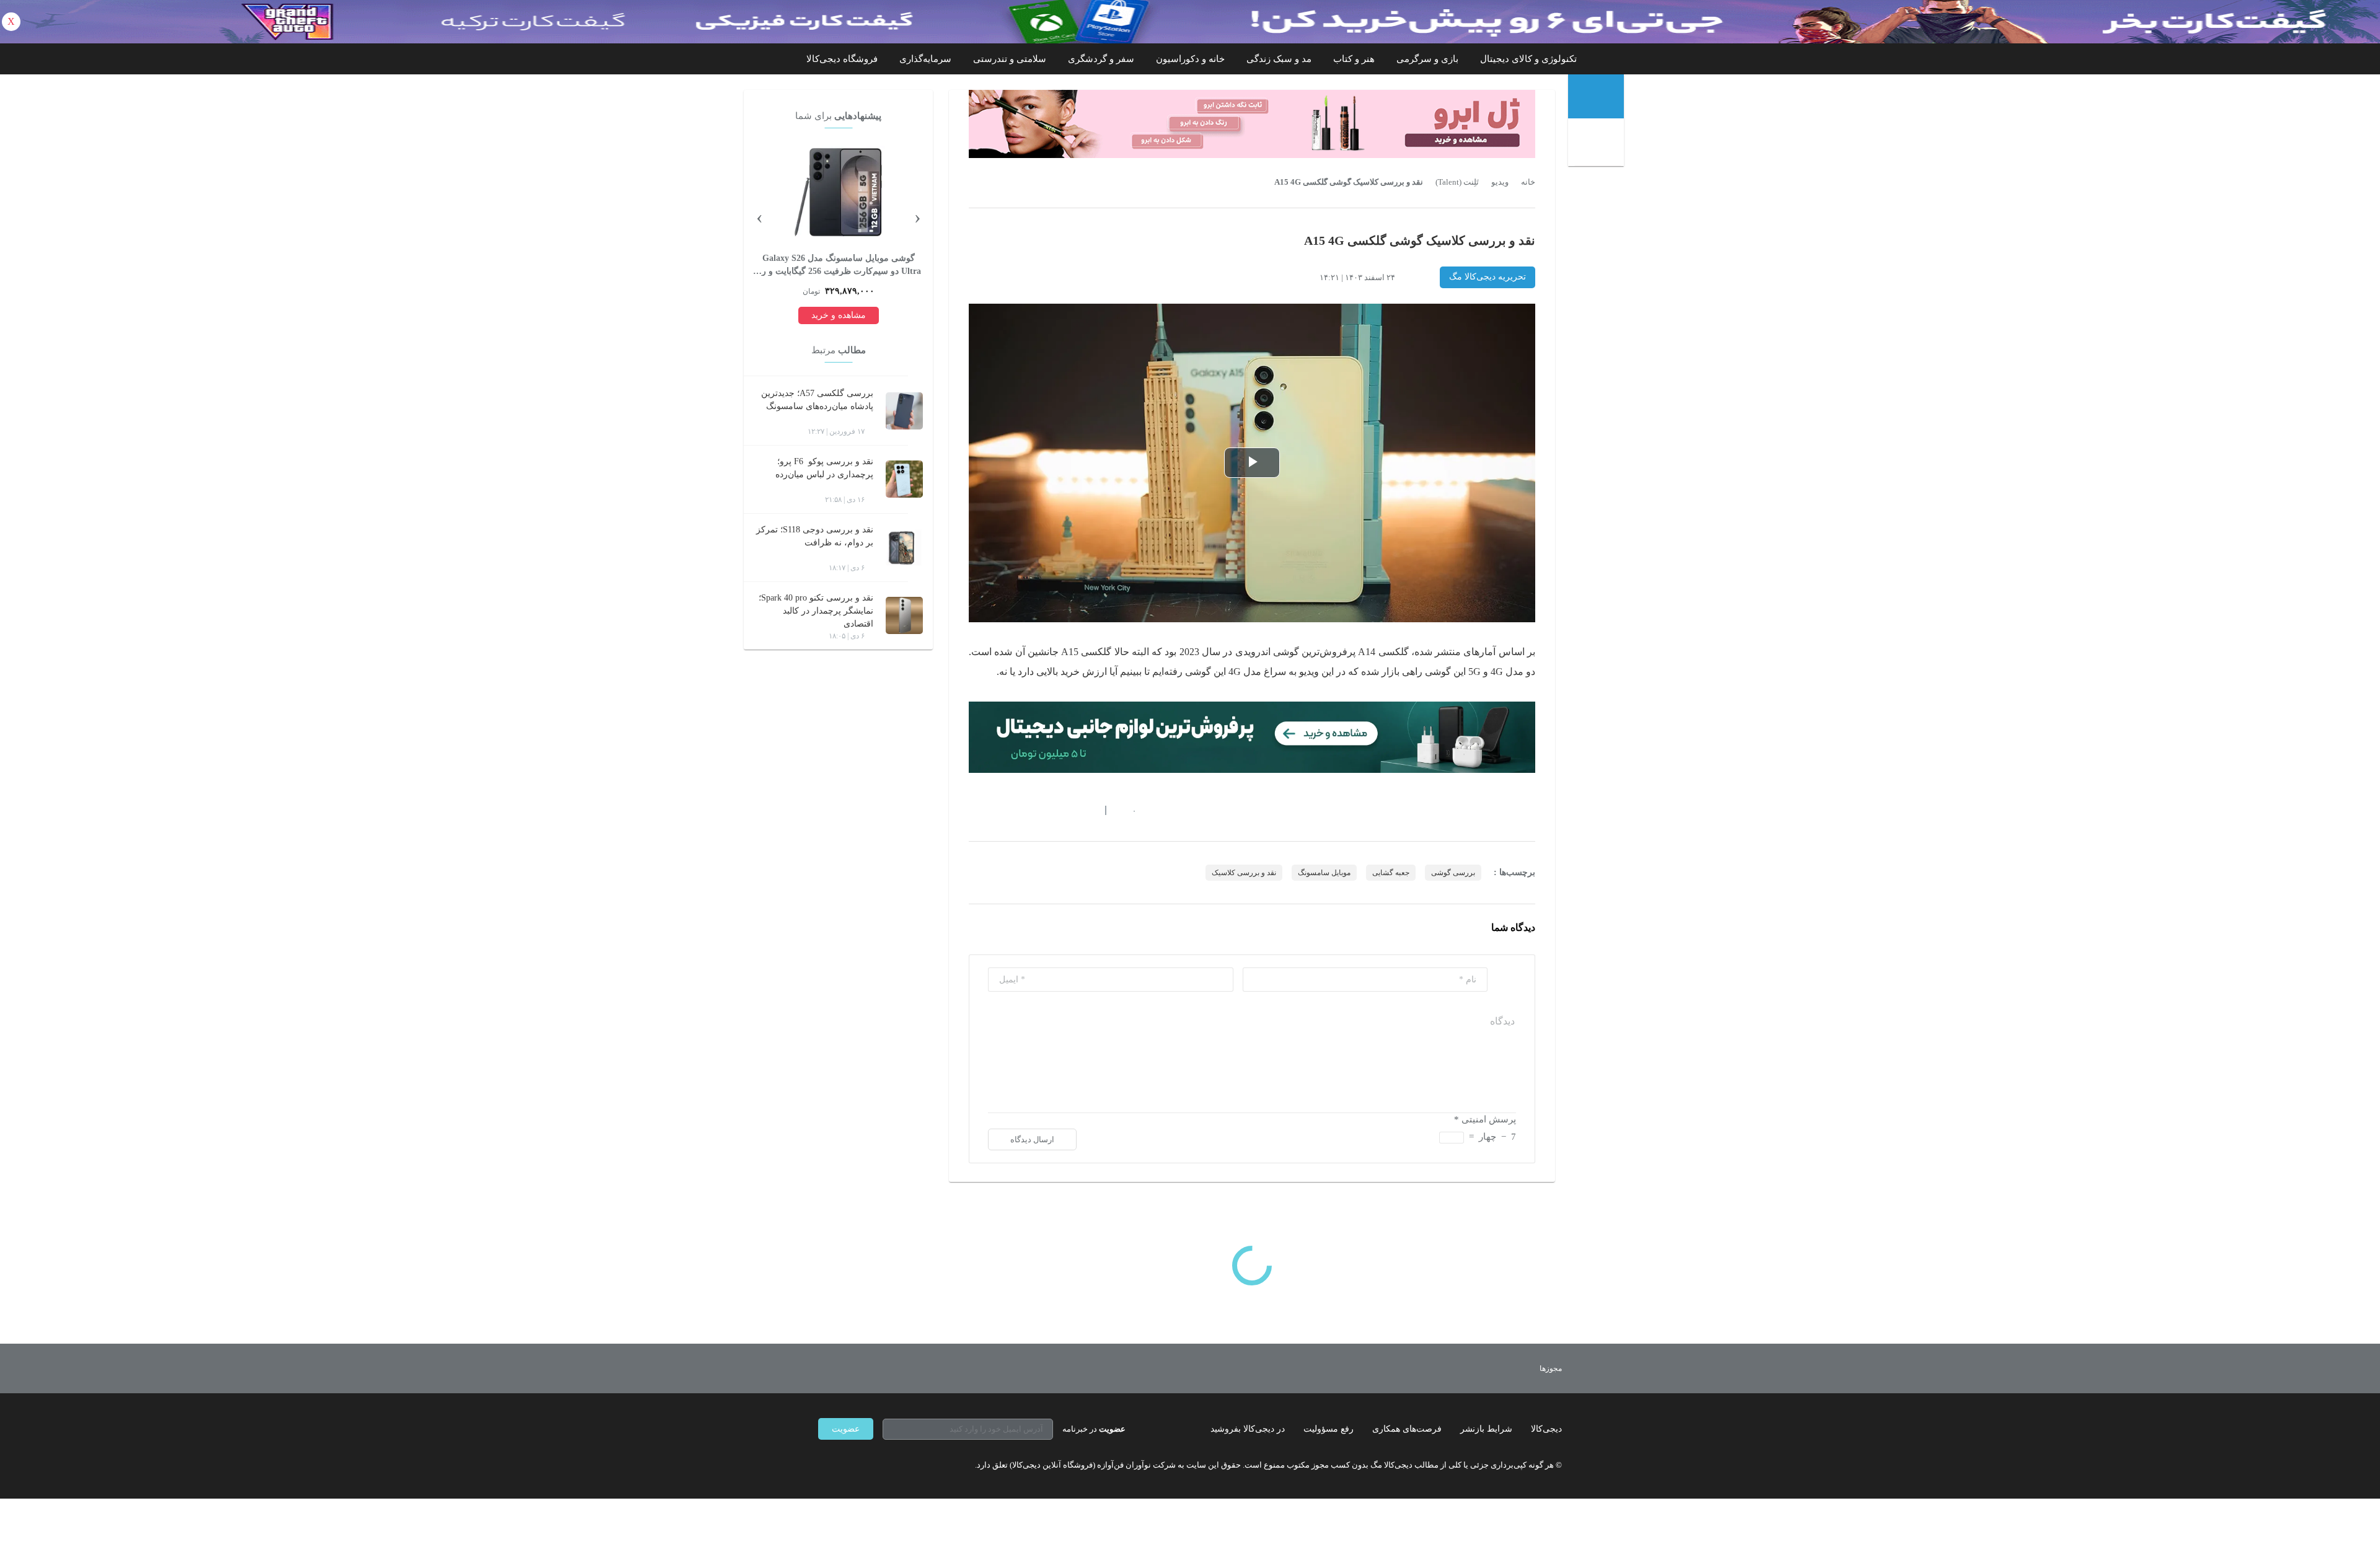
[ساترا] (1505, 1368)
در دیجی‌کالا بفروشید (1248, 1429)
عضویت (846, 1429)
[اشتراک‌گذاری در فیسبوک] (1041, 810)
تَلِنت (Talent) (1457, 182)
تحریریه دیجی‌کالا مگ (1487, 277)
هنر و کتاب (1354, 59)
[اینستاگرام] (845, 1465)
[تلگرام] (823, 1465)
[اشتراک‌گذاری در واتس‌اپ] (996, 810)
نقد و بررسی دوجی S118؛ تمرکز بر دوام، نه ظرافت (815, 536)
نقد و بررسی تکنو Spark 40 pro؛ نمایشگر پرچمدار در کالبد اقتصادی (816, 611)
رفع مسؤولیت (1329, 1429)
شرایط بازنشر (1486, 1429)
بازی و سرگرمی (1427, 59)
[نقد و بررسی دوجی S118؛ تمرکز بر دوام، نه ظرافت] (904, 547)
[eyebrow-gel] (1252, 124)
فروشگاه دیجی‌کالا (842, 59)
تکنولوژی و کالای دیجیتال (1528, 59)
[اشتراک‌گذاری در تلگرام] (974, 810)
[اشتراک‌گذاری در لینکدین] (1063, 810)
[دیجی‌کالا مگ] (1596, 96)
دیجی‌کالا (1546, 1429)
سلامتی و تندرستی (1010, 59)
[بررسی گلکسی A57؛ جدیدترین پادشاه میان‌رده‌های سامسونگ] (904, 411)
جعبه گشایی (1391, 873)
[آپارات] (890, 1465)
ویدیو (1500, 182)
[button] (1128, 810)
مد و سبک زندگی (1279, 59)
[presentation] (917, 216)
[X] (868, 1465)
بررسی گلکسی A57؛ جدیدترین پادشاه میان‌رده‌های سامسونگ (817, 400)
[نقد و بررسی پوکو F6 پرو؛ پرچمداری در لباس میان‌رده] (904, 479)
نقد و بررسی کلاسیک (1244, 873)
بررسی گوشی (1453, 873)
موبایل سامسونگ (1324, 873)
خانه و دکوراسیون (1190, 59)
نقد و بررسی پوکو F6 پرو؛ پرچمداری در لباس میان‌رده (824, 468)
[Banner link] (1190, 22)
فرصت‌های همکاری (1407, 1429)
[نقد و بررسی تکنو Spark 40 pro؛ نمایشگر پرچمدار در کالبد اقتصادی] (904, 615)
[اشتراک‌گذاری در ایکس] (1018, 810)
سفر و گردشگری (1101, 59)
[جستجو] (1598, 144)
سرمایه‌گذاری (925, 59)
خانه (1528, 182)
